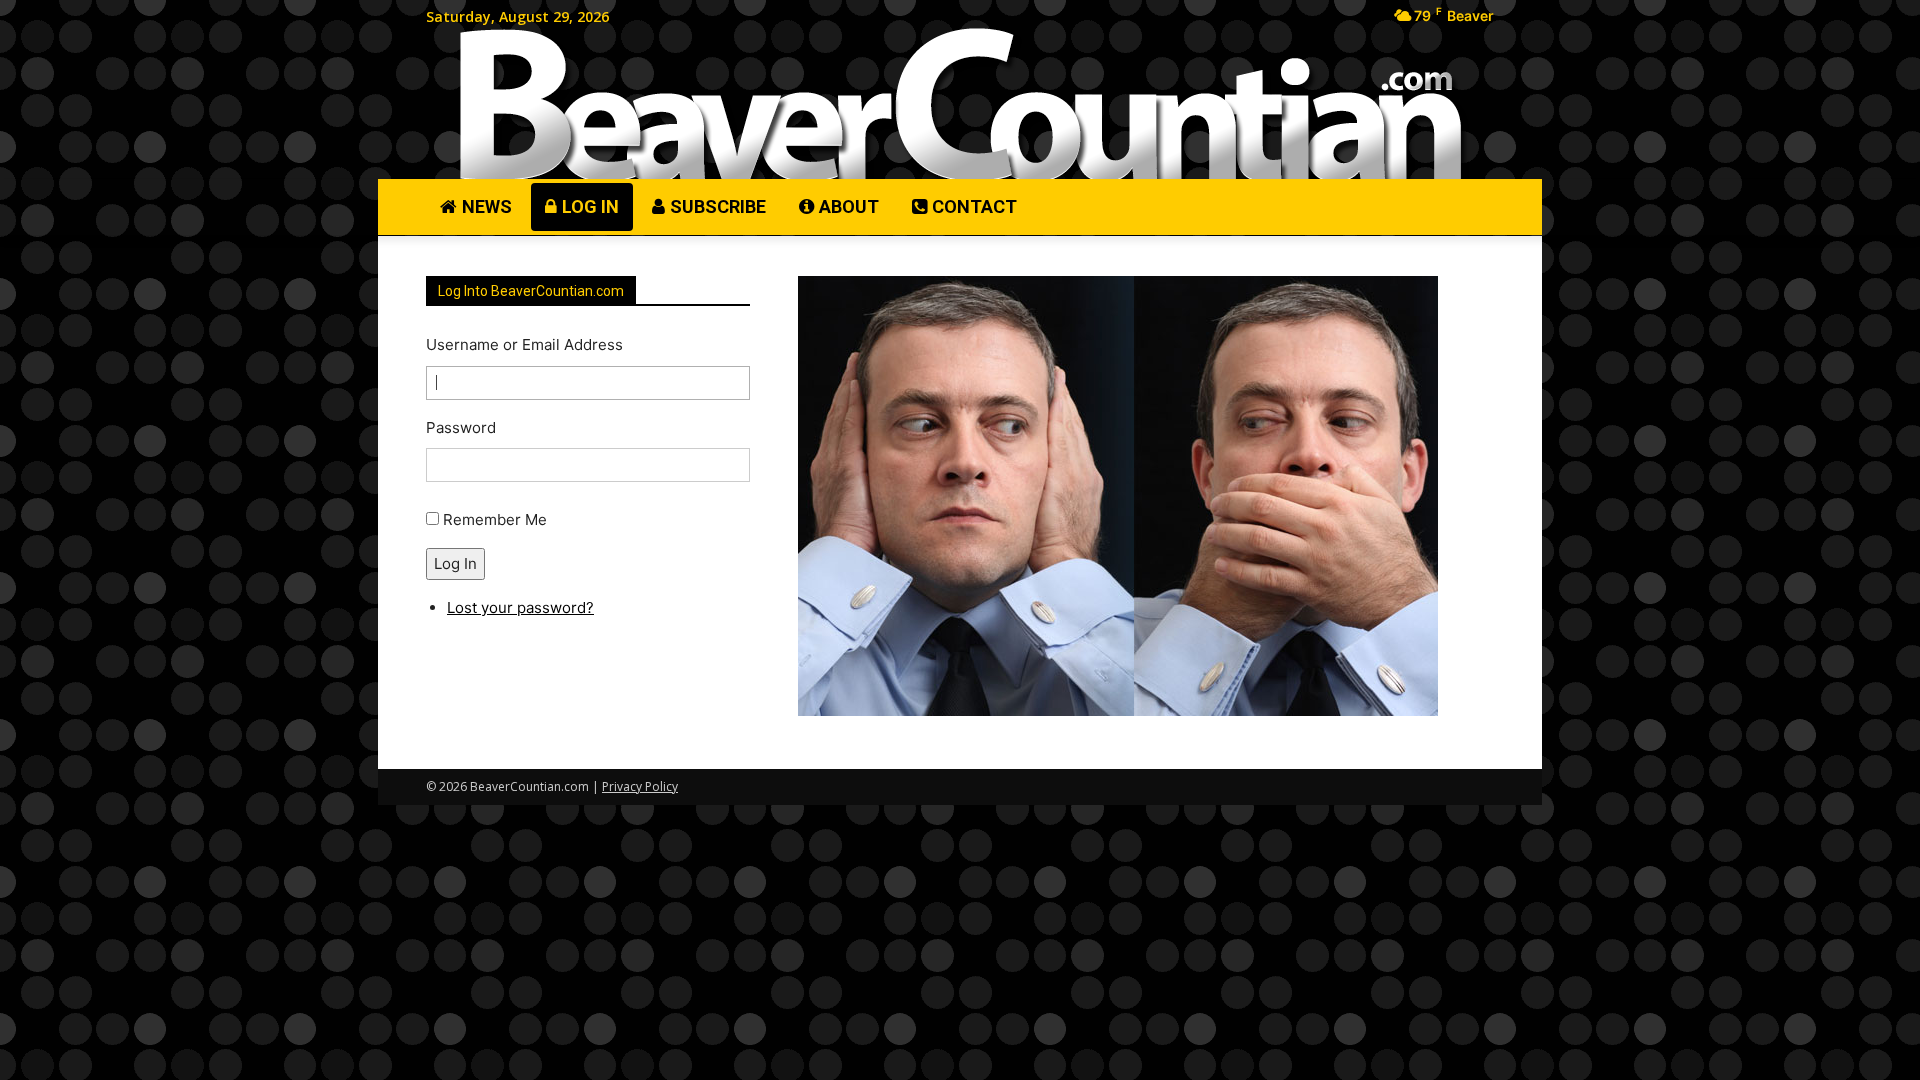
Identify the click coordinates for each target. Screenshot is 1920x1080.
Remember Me (495, 519)
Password (461, 427)
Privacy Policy (640, 786)
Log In (455, 563)
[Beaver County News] (960, 105)
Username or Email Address (524, 344)
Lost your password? (520, 607)
